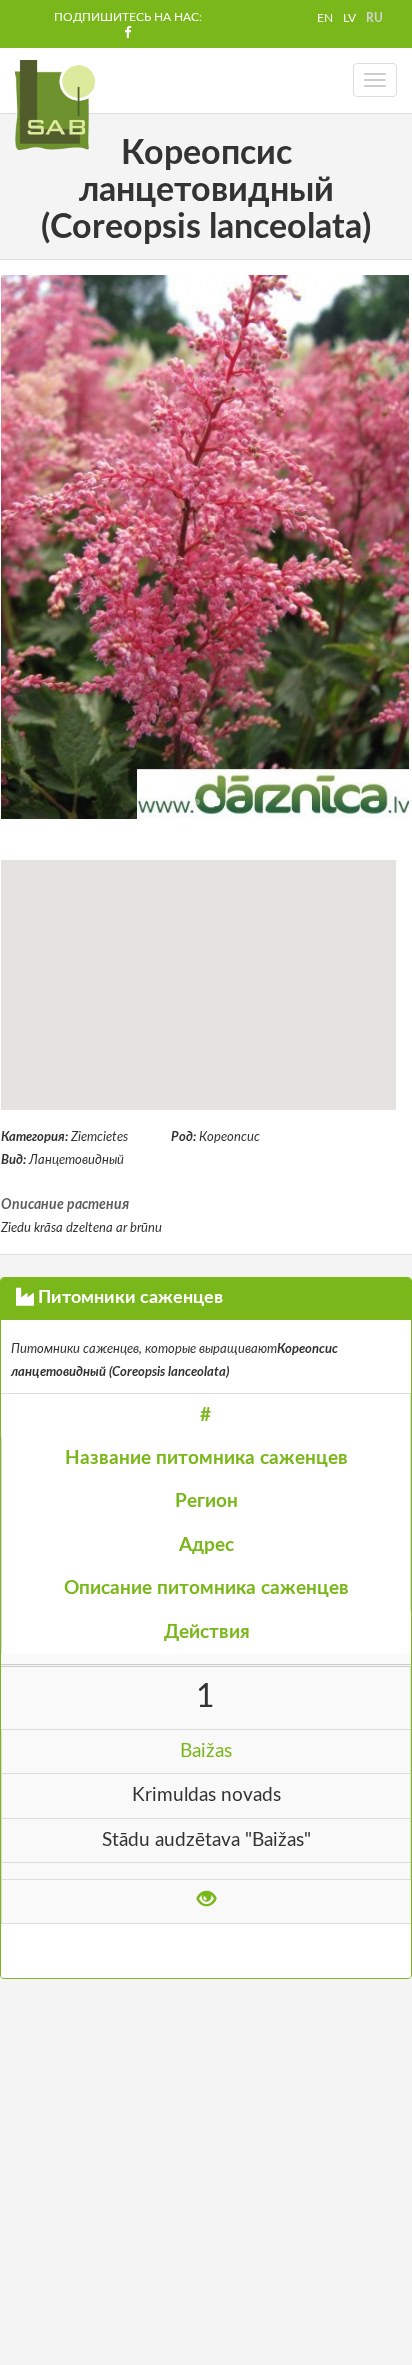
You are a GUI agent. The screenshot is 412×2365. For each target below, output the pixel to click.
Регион (206, 1501)
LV (349, 18)
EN (325, 18)
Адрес (206, 1545)
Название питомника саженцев (206, 1458)
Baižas (206, 1751)
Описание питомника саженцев (206, 1588)
